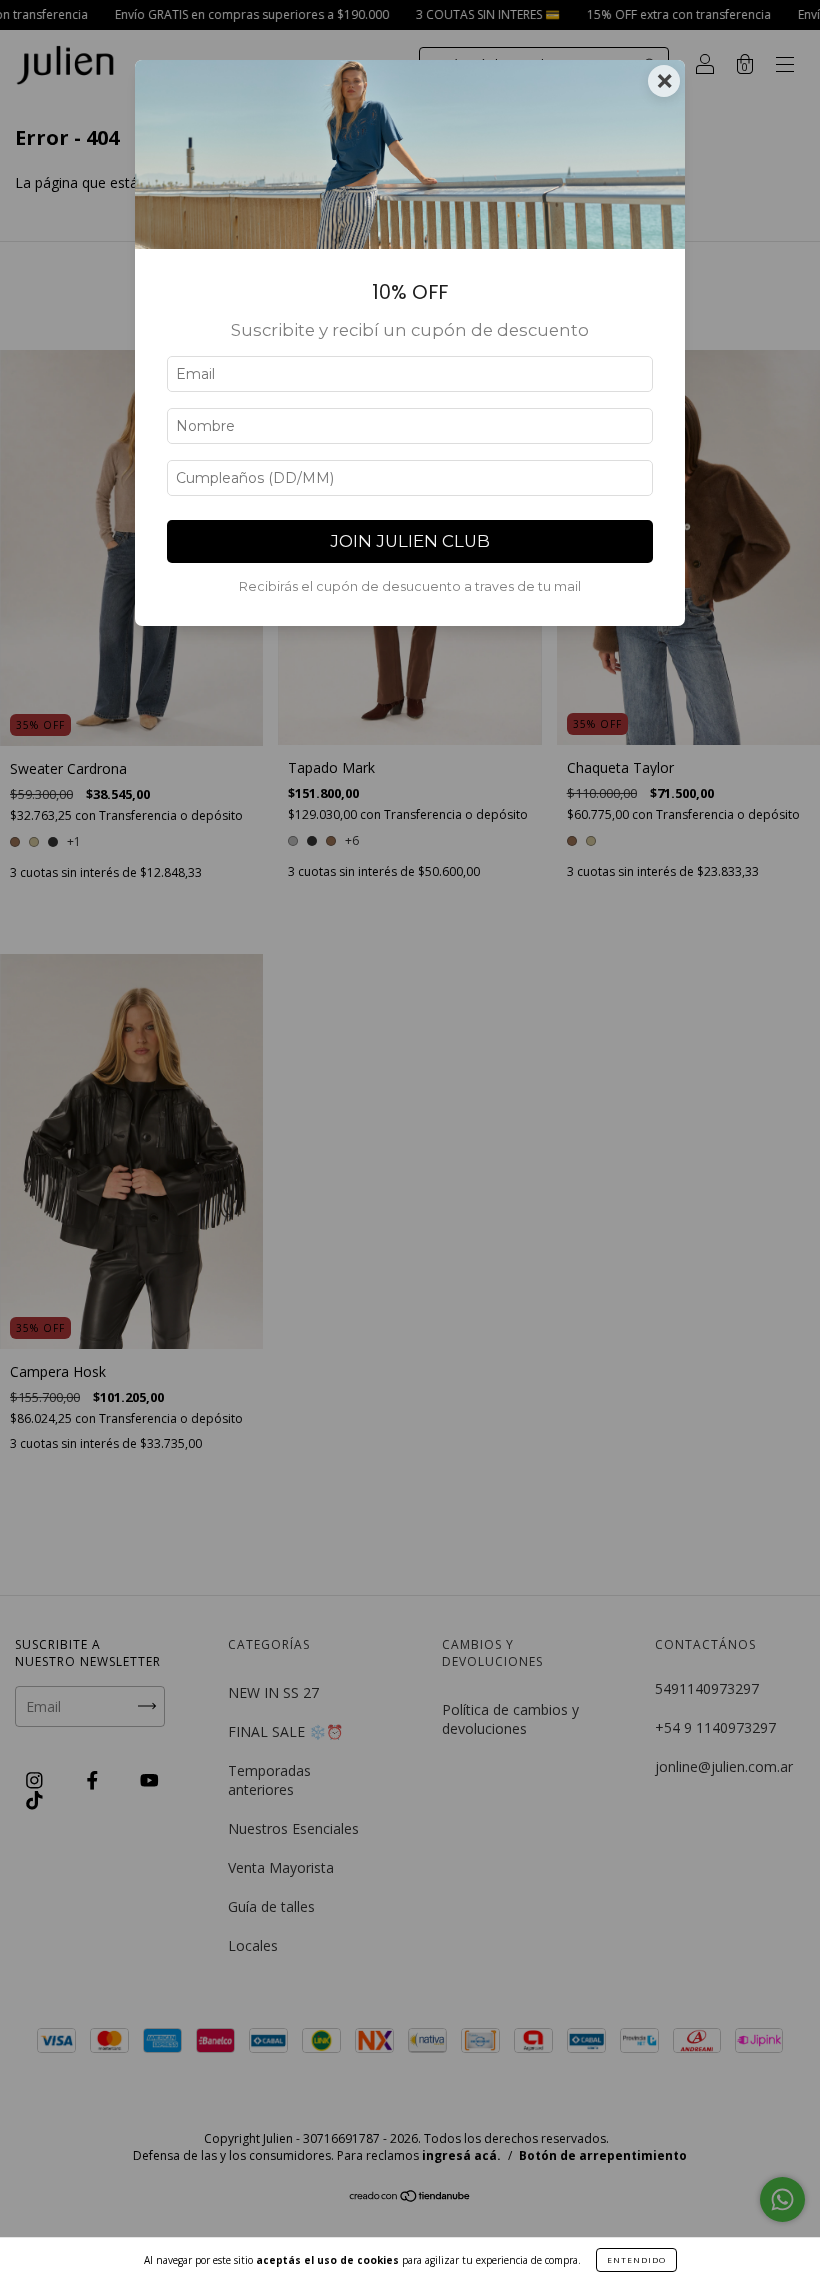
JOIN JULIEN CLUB (410, 541)
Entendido (636, 2259)
